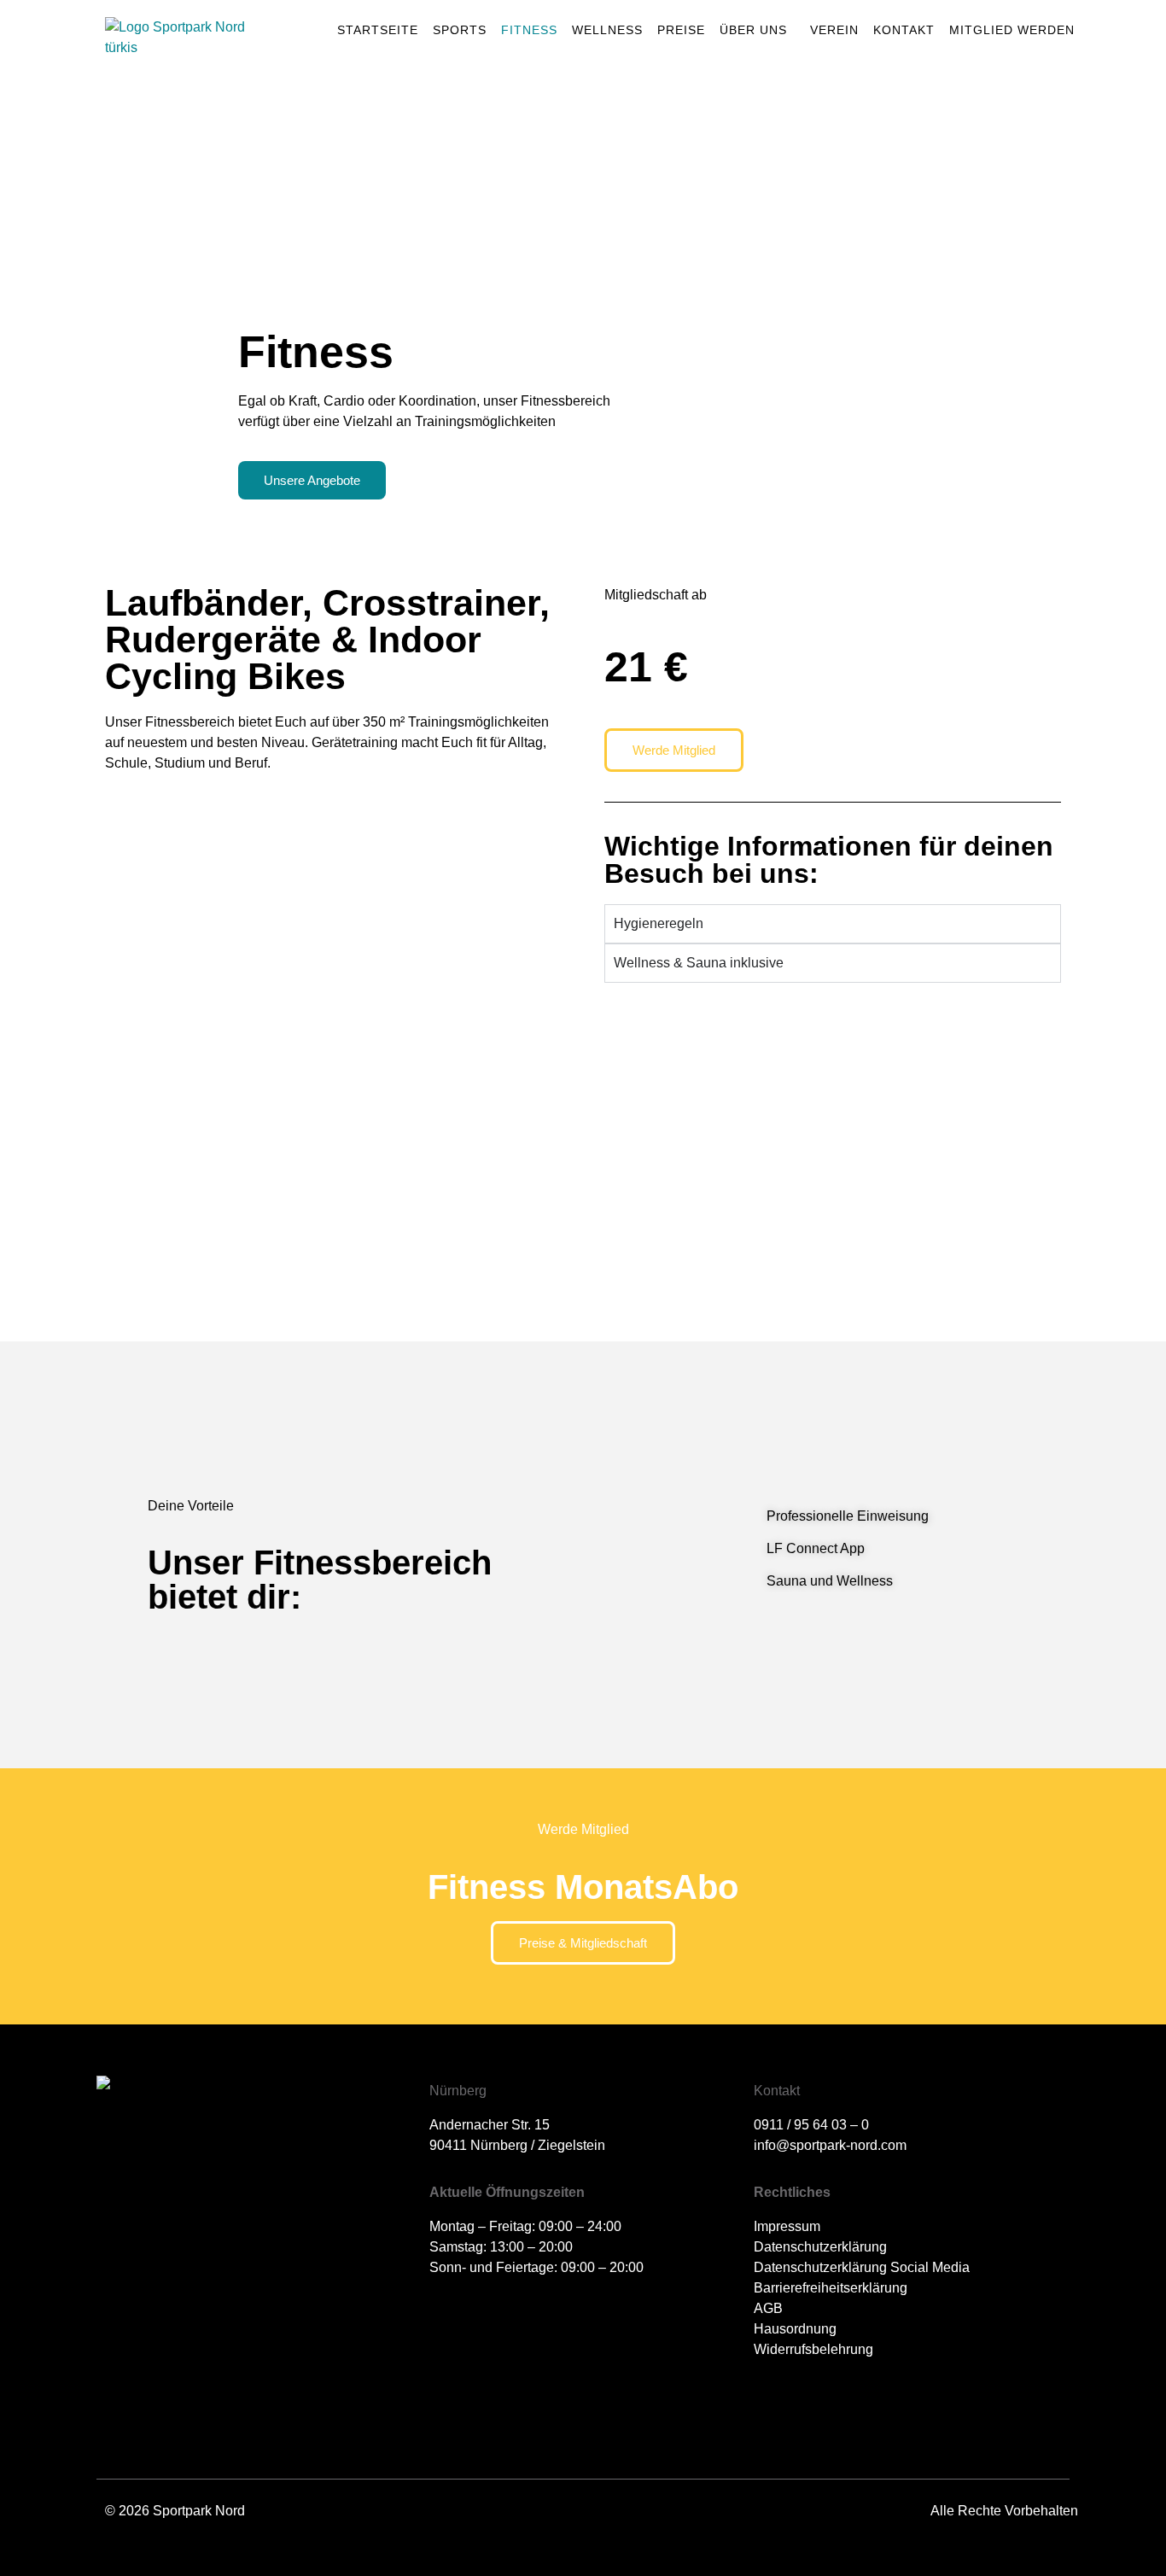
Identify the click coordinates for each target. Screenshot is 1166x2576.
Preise (681, 30)
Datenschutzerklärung (820, 2247)
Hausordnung (795, 2329)
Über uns (753, 30)
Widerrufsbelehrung (813, 2349)
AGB (768, 2308)
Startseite (378, 30)
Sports (460, 30)
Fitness (529, 30)
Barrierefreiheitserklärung (831, 2288)
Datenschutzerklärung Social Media (862, 2267)
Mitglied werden (1012, 30)
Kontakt (904, 30)
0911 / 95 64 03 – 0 (811, 2125)
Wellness (607, 30)
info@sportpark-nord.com (830, 2145)
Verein (834, 30)
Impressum (787, 2226)
